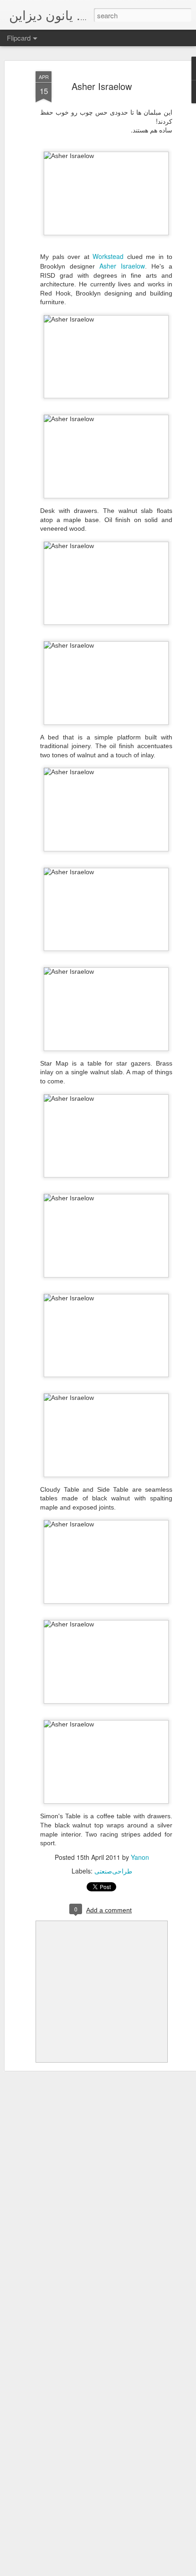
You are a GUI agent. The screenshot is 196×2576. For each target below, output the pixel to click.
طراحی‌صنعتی (113, 1871)
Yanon (140, 1857)
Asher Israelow (102, 86)
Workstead (108, 256)
